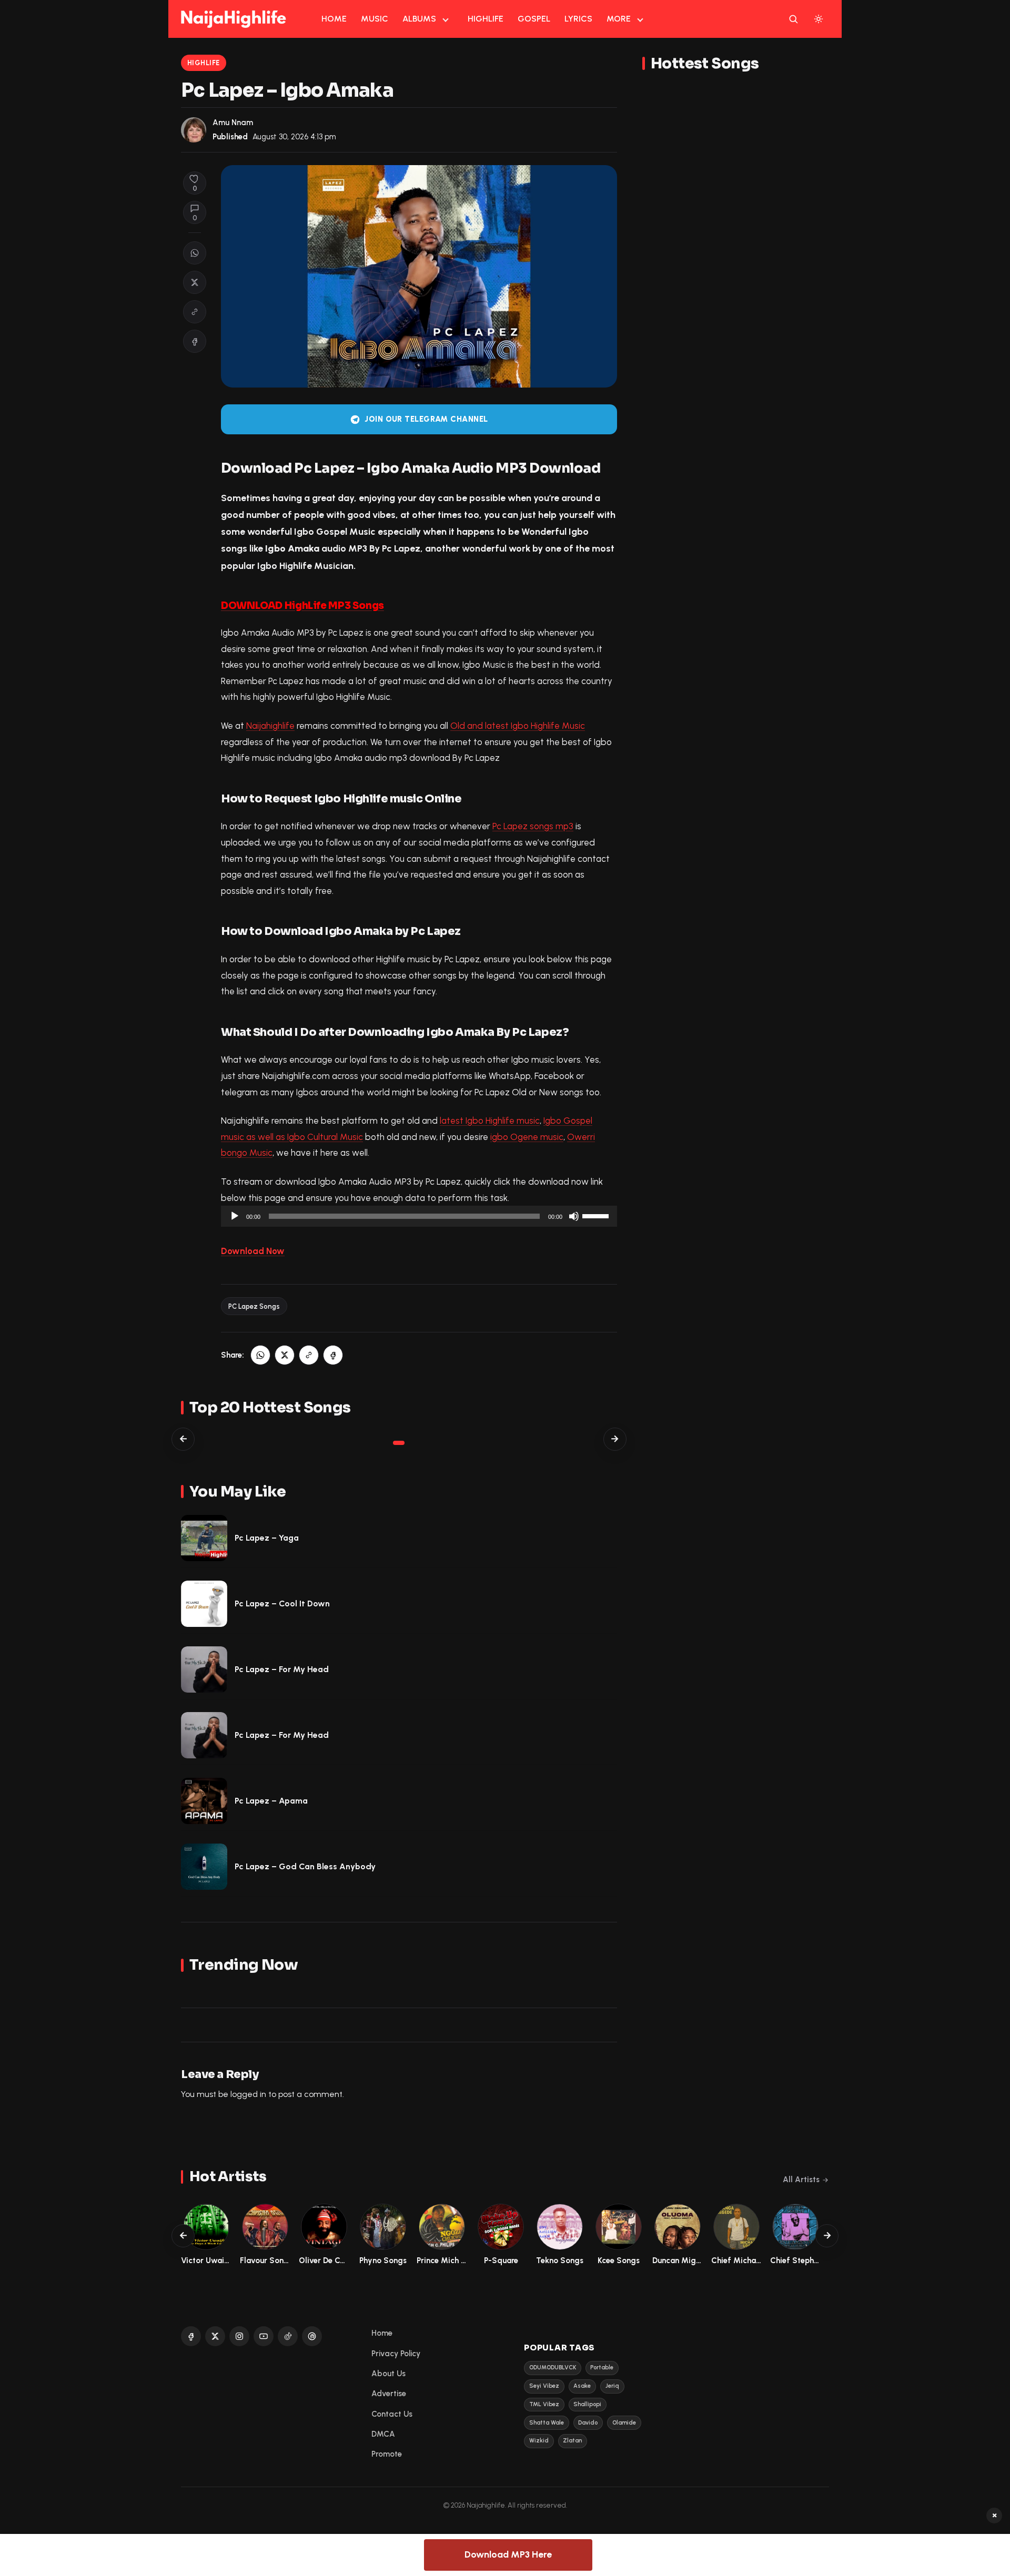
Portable (602, 2368)
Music (375, 19)
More (619, 19)
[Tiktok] (288, 2336)
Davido (588, 2423)
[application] (419, 1216)
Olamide (624, 2423)
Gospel (534, 19)
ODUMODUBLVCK (553, 2368)
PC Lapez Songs (254, 1306)
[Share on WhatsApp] (195, 253)
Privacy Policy (396, 2354)
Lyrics (578, 19)
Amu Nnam (233, 123)
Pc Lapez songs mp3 (533, 826)
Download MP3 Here (508, 2554)
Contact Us (392, 2414)
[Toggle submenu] (446, 19)
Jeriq (612, 2386)
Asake (582, 2386)
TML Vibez (544, 2404)
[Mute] (574, 1216)
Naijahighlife (270, 726)
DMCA (383, 2434)
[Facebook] (191, 2336)
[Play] (235, 1216)
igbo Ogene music (527, 1137)
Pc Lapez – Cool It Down (282, 1603)
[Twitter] (215, 2336)
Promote (387, 2454)
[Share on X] (195, 282)
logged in (248, 2094)
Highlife (486, 19)
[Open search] (793, 19)
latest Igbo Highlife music (490, 1121)
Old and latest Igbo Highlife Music (518, 726)
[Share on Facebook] (195, 341)
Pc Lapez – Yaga (267, 1538)
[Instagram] (239, 2336)
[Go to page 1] (399, 1443)
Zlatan (572, 2441)
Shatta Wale (547, 2423)
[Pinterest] (312, 2336)
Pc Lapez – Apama (271, 1801)
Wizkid (539, 2441)
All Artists (801, 2180)
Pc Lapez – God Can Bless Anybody (305, 1866)
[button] (195, 312)
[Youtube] (264, 2336)
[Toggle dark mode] (819, 19)
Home (334, 19)
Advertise (389, 2394)
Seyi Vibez (544, 2386)
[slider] (597, 1215)
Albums (419, 19)
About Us (388, 2374)
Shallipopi (587, 2404)
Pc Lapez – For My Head (282, 1669)
